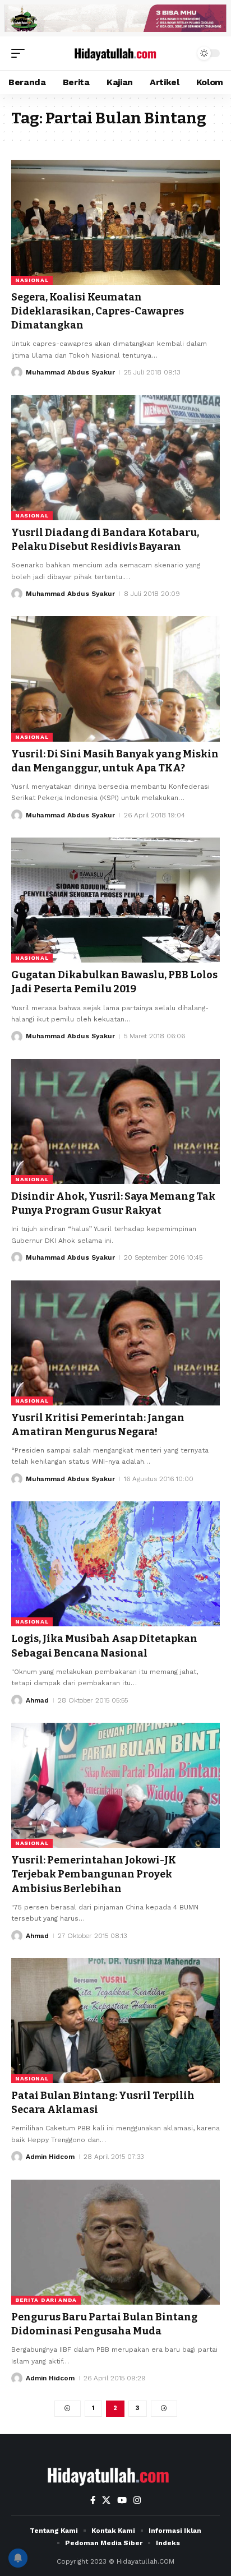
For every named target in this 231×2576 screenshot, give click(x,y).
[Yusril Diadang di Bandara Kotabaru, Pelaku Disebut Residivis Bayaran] (115, 458)
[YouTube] (122, 2500)
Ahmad (37, 1700)
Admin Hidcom (50, 2157)
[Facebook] (93, 2500)
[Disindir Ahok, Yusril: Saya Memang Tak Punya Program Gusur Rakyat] (115, 1121)
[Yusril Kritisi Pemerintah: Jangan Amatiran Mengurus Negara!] (115, 1343)
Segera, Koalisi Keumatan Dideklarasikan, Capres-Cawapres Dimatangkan (98, 311)
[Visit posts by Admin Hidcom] (17, 2157)
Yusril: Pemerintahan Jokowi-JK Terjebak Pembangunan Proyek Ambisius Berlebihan (94, 1874)
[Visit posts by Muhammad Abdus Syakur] (17, 372)
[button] (21, 53)
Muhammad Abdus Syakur (70, 372)
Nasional (32, 280)
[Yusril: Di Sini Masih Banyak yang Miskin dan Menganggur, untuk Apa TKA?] (115, 679)
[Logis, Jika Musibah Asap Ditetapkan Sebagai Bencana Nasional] (115, 1564)
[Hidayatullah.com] (116, 53)
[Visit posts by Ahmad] (17, 1700)
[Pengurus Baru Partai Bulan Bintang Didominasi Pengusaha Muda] (115, 2242)
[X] (106, 2500)
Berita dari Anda (46, 2300)
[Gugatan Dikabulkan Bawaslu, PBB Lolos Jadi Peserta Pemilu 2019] (115, 900)
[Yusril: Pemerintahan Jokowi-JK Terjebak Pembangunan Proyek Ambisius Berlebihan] (115, 1785)
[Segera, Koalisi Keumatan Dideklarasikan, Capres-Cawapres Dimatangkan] (115, 222)
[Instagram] (137, 2500)
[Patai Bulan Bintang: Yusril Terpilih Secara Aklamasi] (115, 2021)
